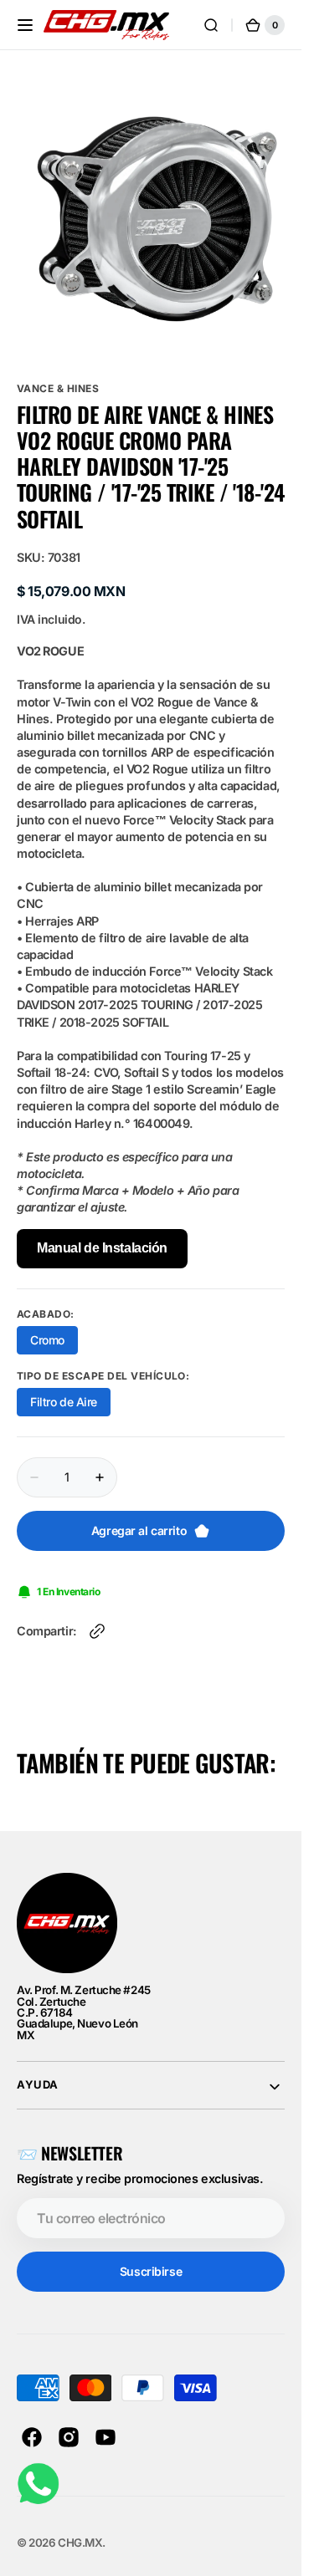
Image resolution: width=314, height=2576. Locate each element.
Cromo (54, 1331)
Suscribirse (151, 2259)
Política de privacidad (205, 2569)
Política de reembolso (74, 2569)
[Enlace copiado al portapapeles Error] (97, 1619)
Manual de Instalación (102, 1235)
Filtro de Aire (70, 1393)
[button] (25, 25)
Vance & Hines (58, 376)
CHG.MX (80, 2530)
